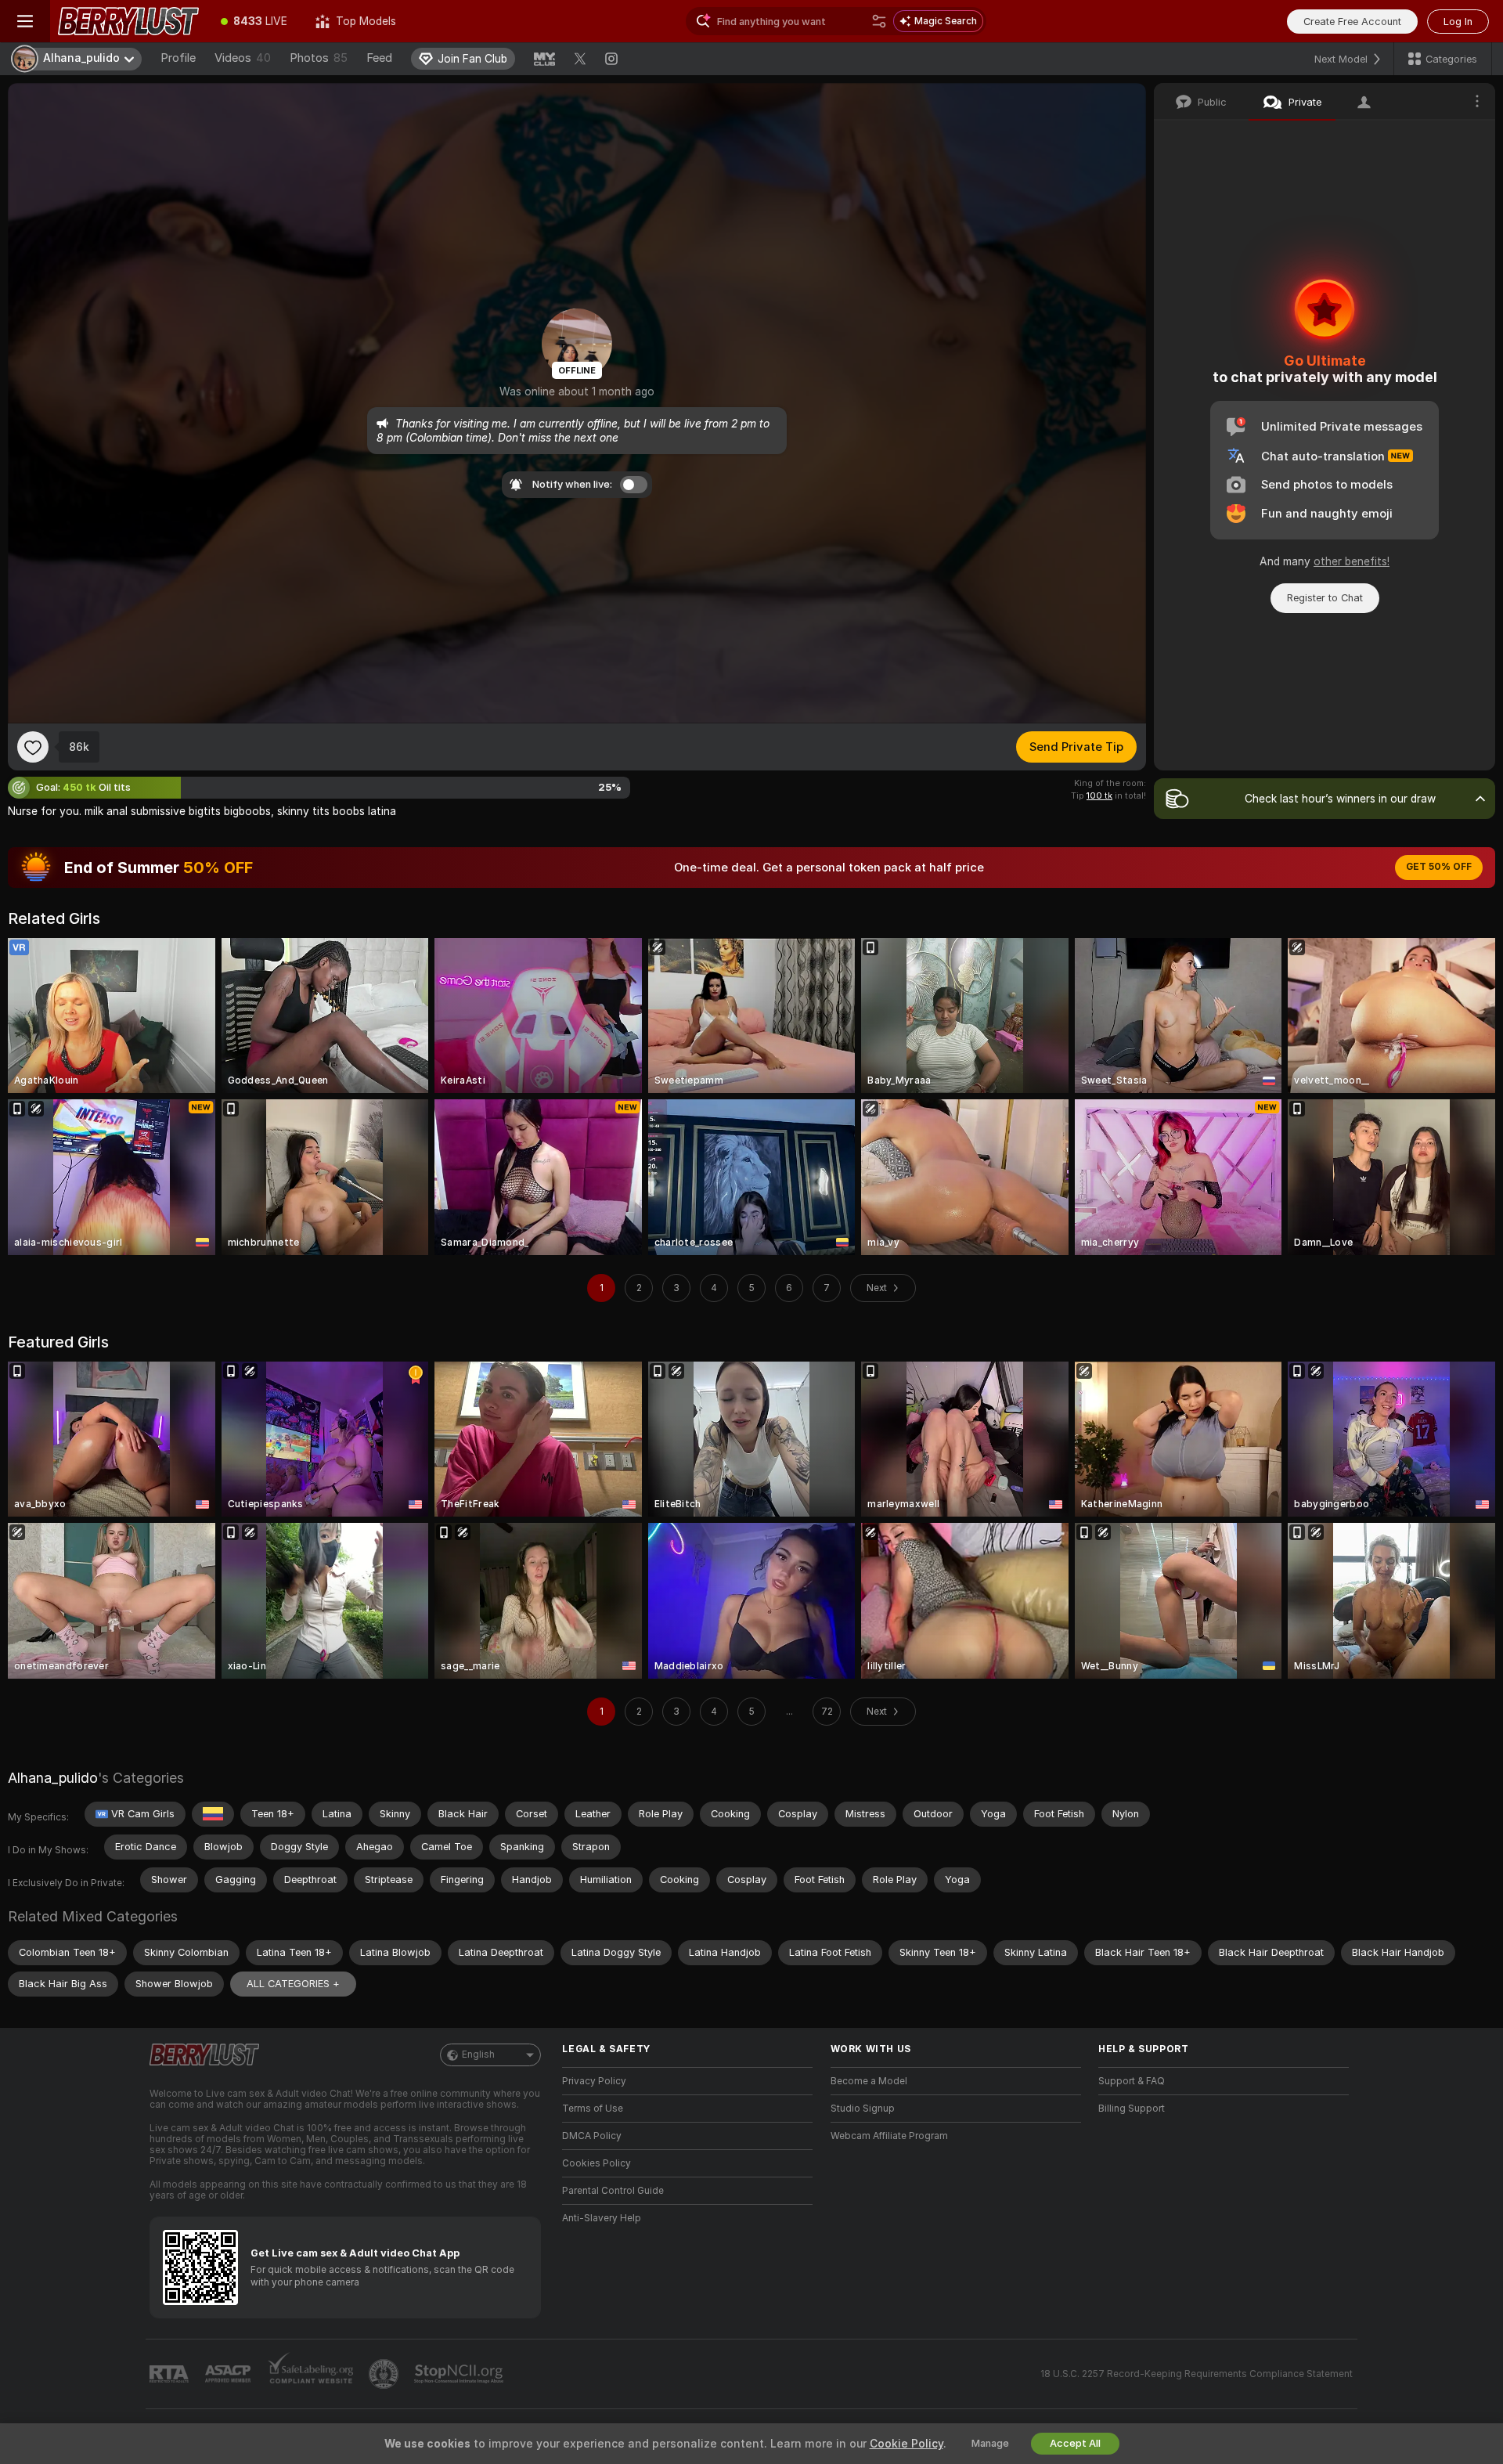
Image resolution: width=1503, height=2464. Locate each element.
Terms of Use (593, 2109)
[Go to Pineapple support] (385, 2374)
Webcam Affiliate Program (889, 2136)
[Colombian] (213, 1814)
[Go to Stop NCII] (460, 2374)
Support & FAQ (1132, 2081)
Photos (319, 58)
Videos (243, 58)
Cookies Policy (597, 2163)
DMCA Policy (592, 2136)
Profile (178, 58)
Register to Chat (1325, 598)
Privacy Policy (594, 2081)
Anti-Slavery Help (602, 2218)
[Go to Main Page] (128, 21)
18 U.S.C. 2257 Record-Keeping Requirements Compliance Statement (1197, 2374)
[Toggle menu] (25, 21)
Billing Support (1132, 2109)
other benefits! (1352, 561)
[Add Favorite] (33, 747)
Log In (1458, 22)
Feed (379, 58)
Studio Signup (863, 2109)
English (478, 2055)
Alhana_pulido (53, 1778)
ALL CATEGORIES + (293, 1984)
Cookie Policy (906, 2444)
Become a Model (869, 2081)
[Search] (879, 21)
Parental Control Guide (613, 2191)
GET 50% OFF (1439, 867)
